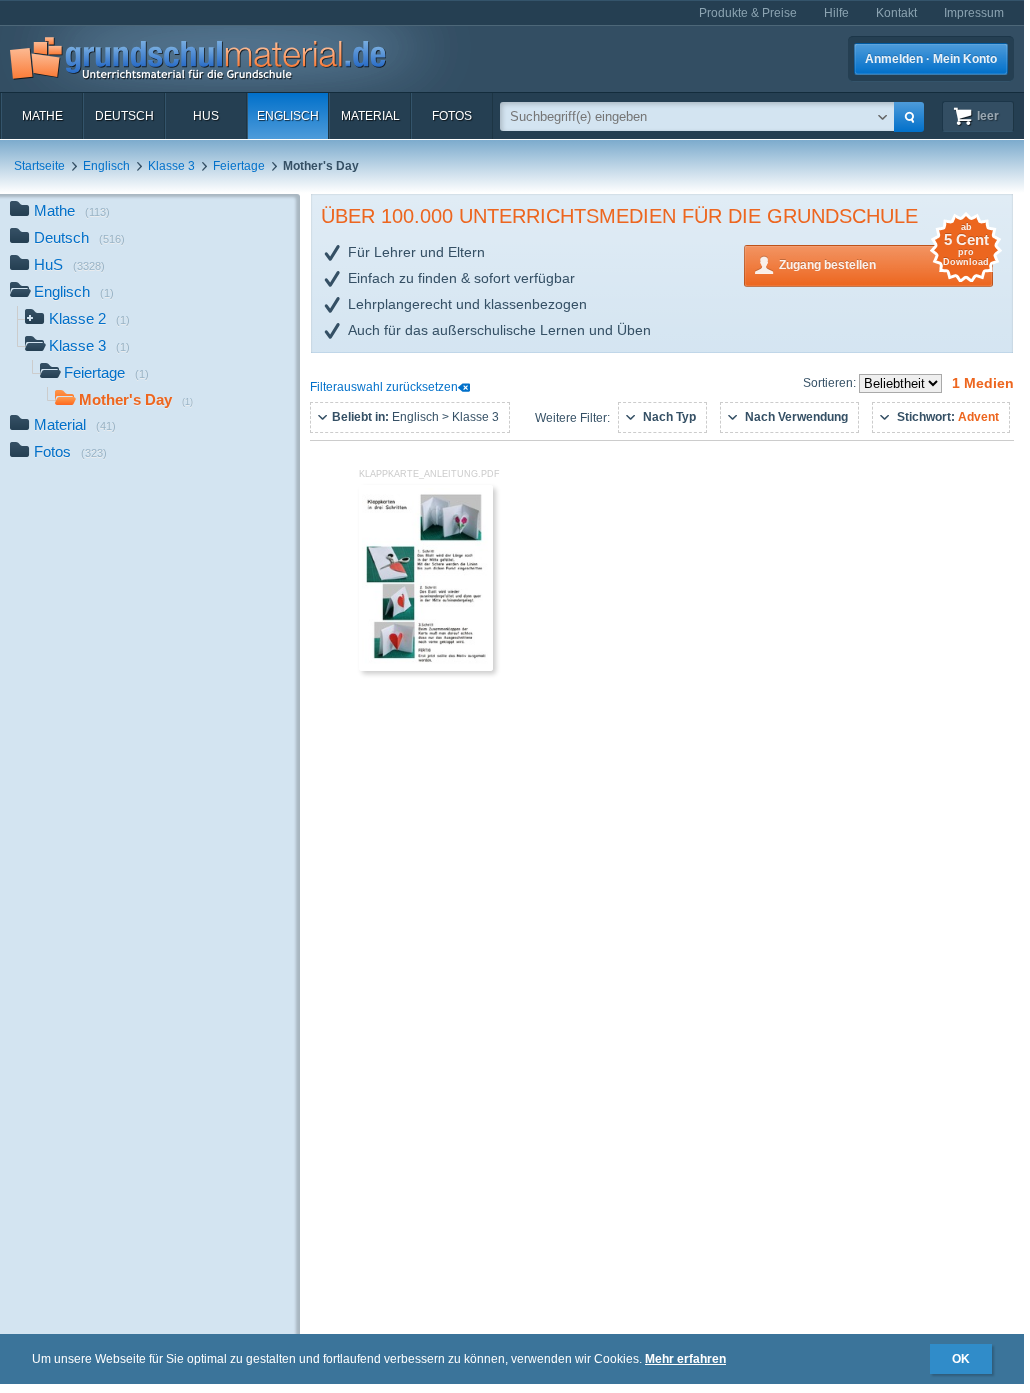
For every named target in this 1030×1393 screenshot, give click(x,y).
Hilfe (836, 13)
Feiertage (239, 166)
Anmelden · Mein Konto (931, 59)
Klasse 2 (89, 318)
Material (370, 116)
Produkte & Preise (748, 13)
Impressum (974, 13)
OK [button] (961, 1359)
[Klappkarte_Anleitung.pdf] (426, 667)
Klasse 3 (171, 166)
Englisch (288, 116)
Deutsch (124, 116)
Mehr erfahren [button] (685, 1359)
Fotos (452, 116)
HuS (206, 116)
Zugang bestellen (884, 258)
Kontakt (896, 13)
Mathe (42, 116)
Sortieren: (831, 383)
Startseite (39, 166)
